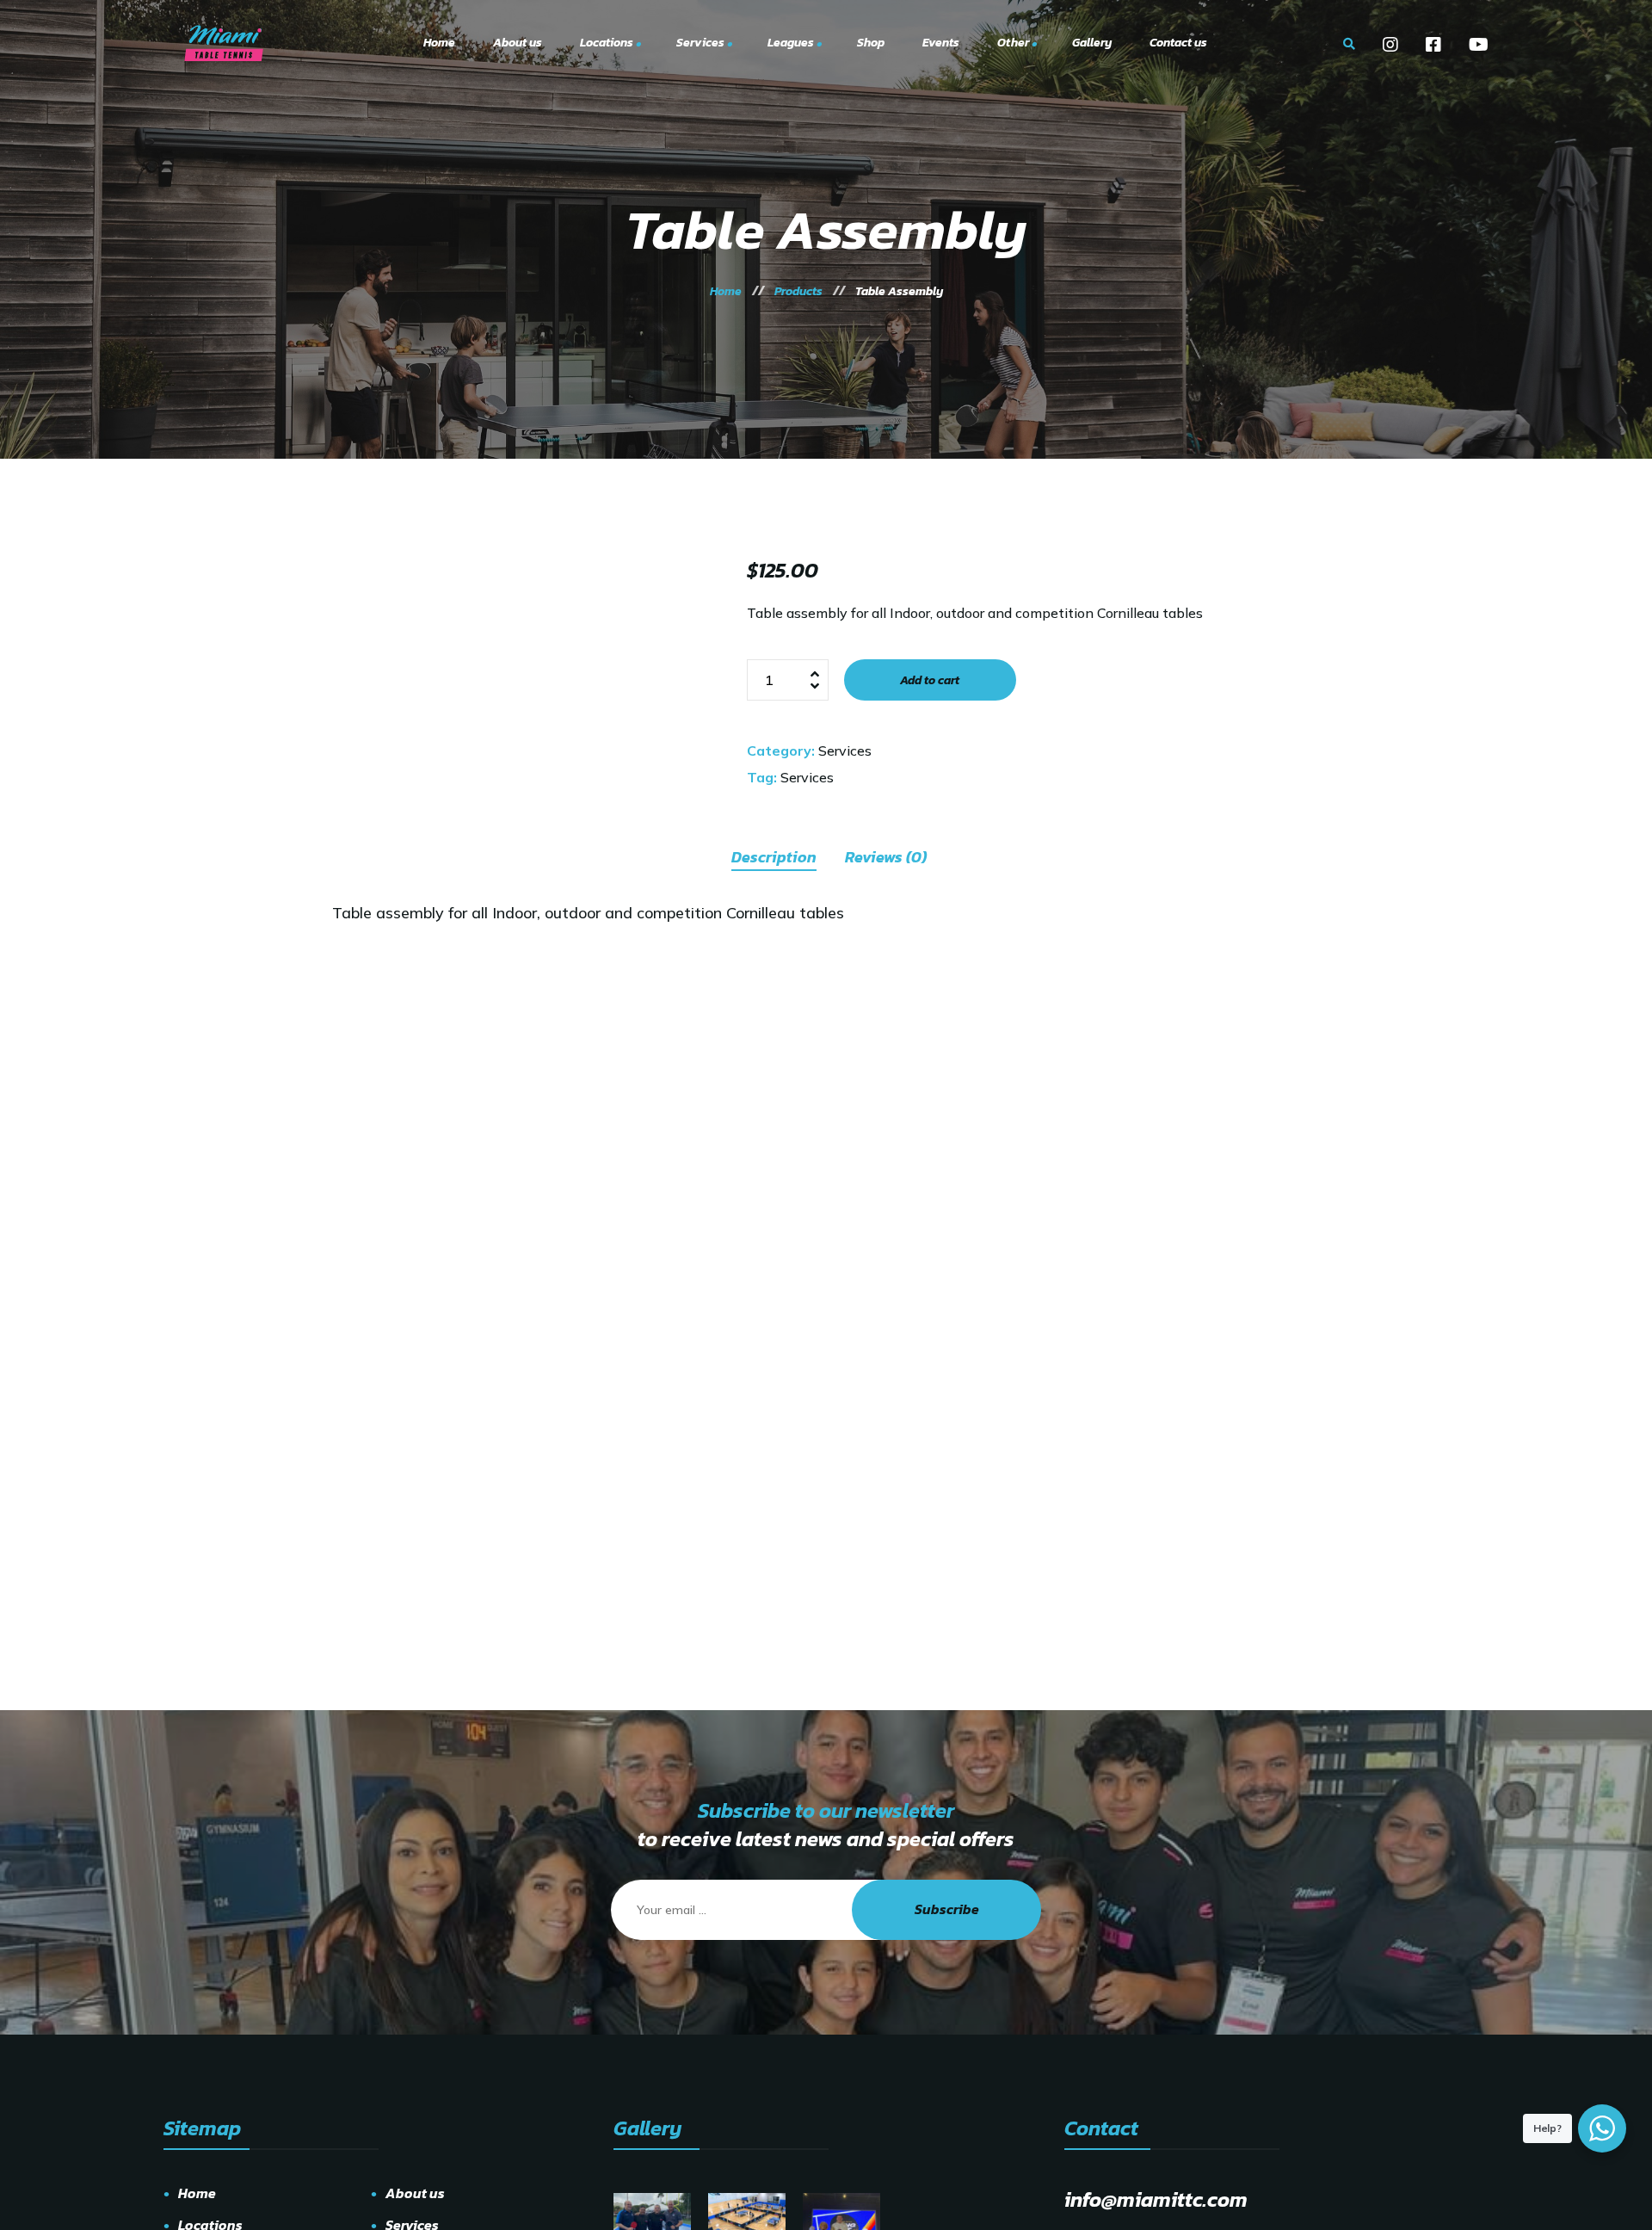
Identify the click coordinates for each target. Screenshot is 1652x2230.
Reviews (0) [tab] (886, 857)
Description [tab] (774, 857)
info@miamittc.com (1156, 2199)
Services (845, 751)
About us (415, 2193)
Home (197, 2193)
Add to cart (930, 680)
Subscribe (947, 1909)
